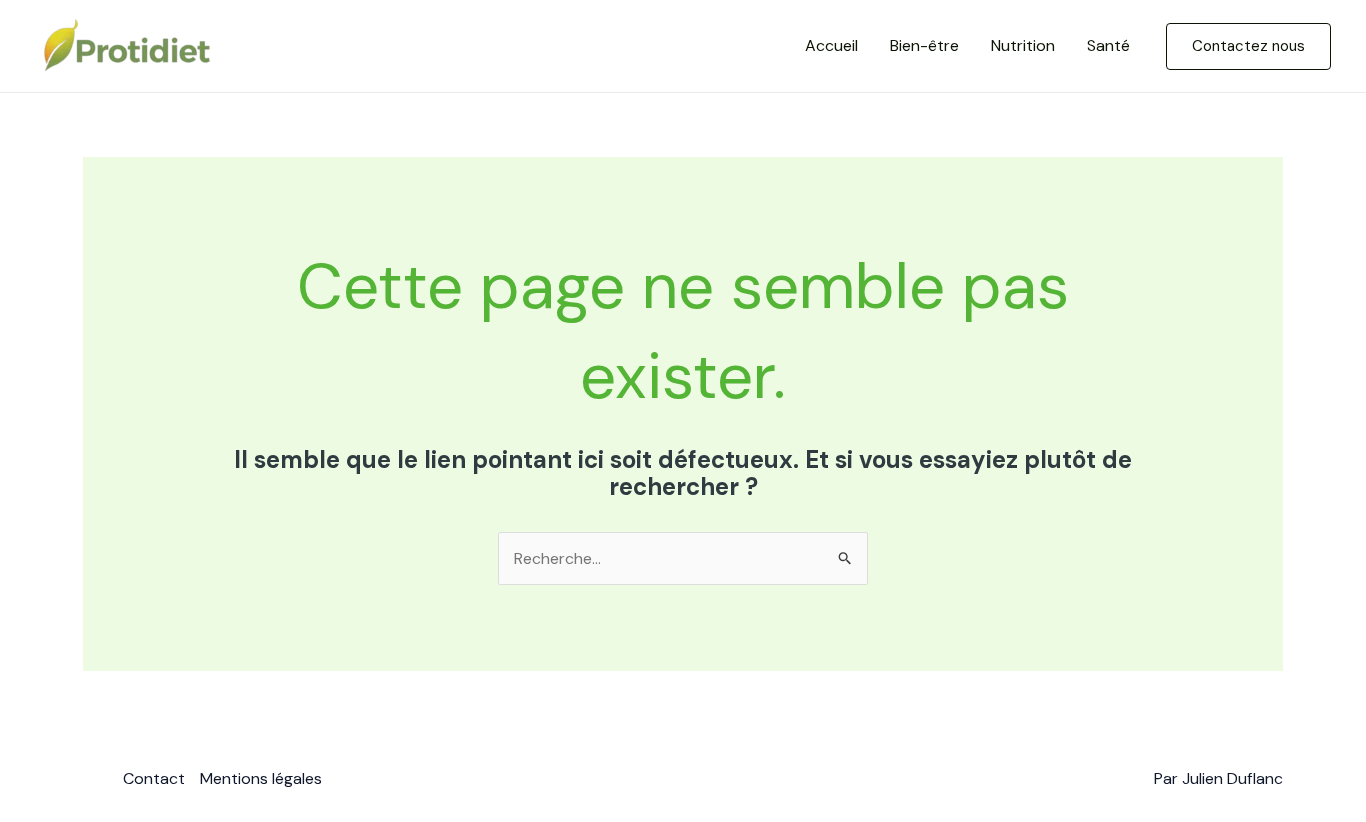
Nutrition (1023, 45)
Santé (1108, 45)
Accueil (831, 45)
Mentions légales (261, 778)
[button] (1248, 46)
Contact (154, 778)
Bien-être (924, 45)
